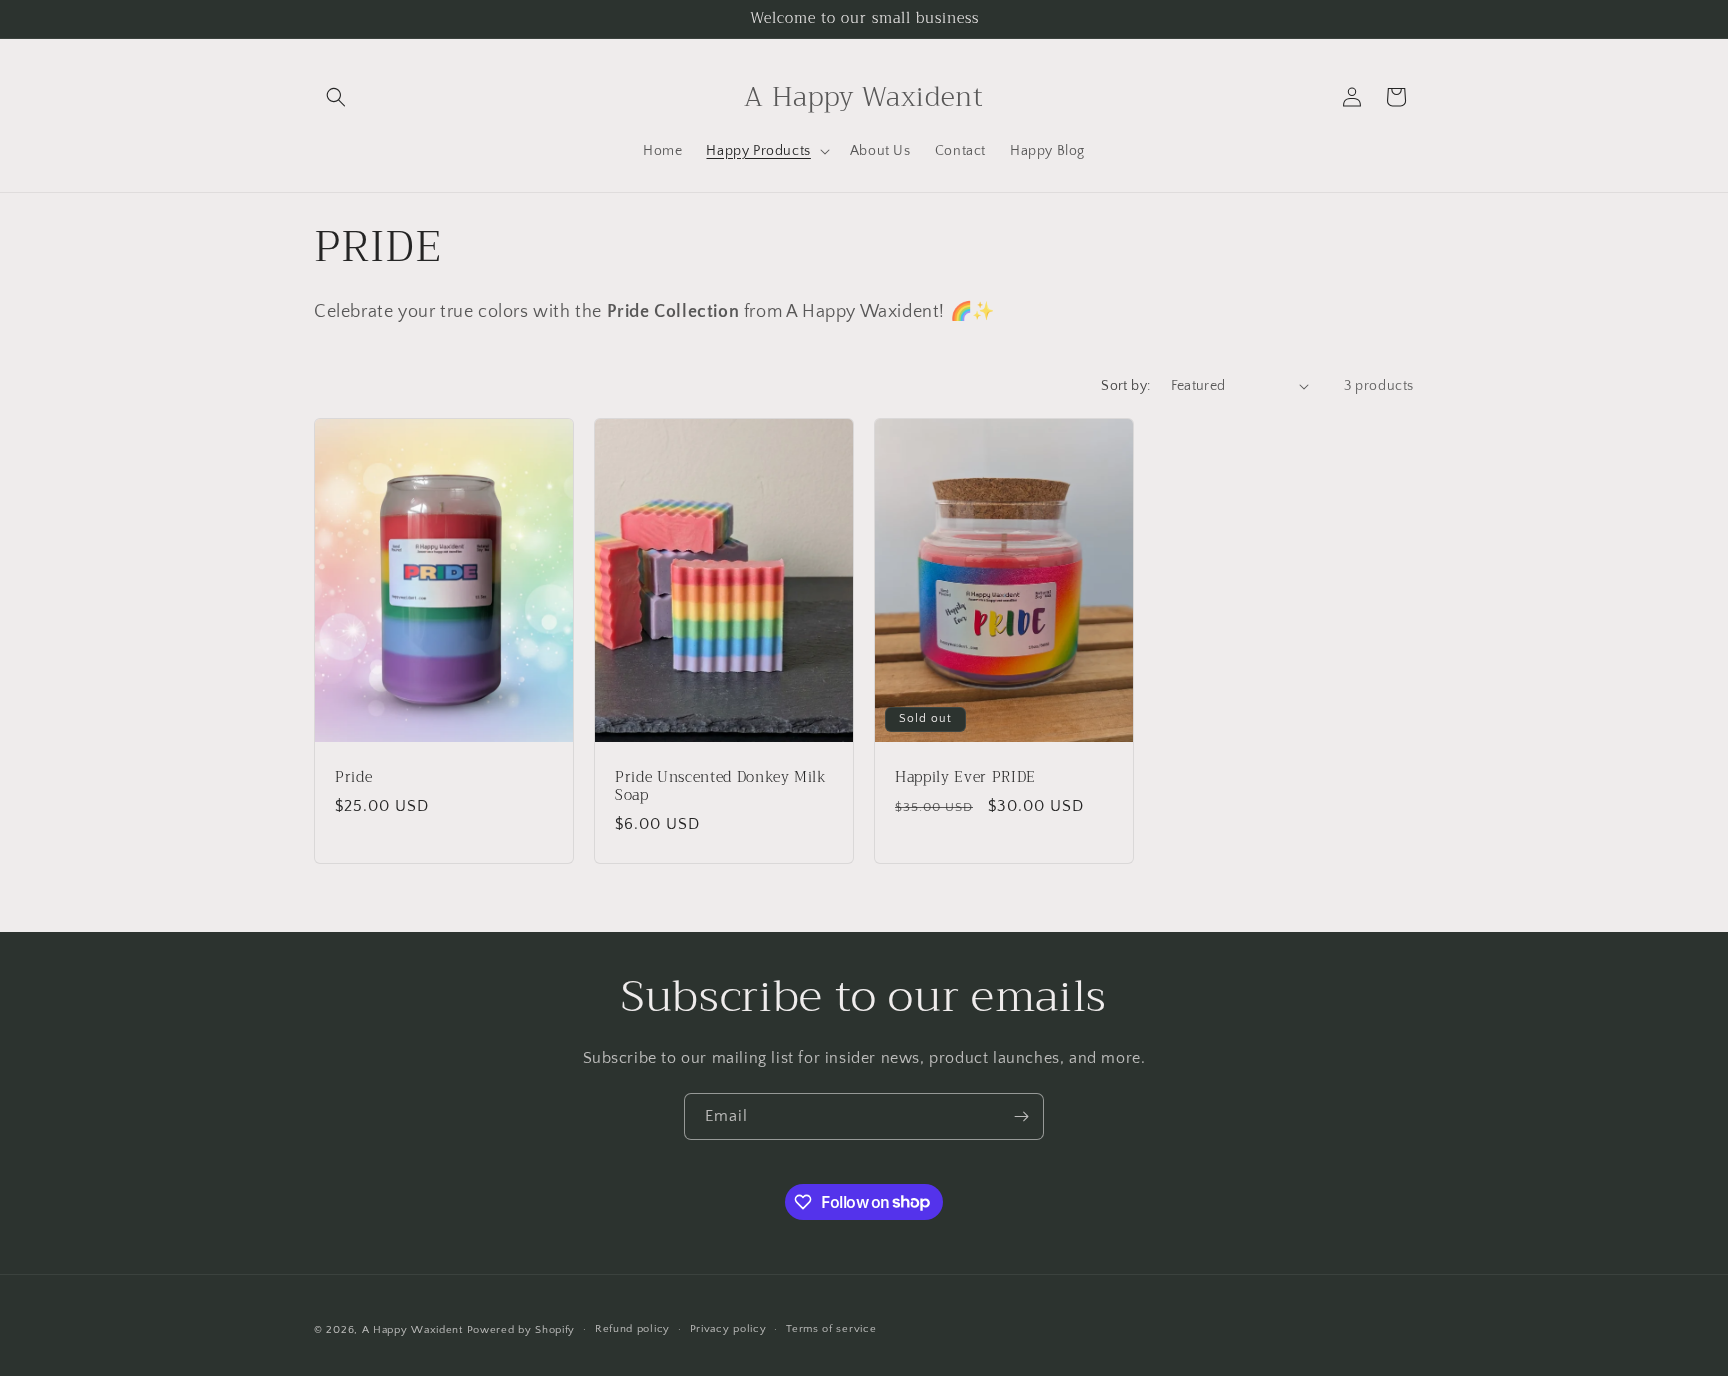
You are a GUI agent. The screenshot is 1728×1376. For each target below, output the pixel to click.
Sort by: (1125, 386)
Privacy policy (728, 1329)
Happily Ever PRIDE (965, 777)
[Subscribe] (1021, 1116)
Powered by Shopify (521, 1330)
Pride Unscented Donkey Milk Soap (721, 786)
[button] (336, 97)
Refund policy (632, 1329)
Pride (353, 777)
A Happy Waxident (412, 1330)
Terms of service (831, 1329)
